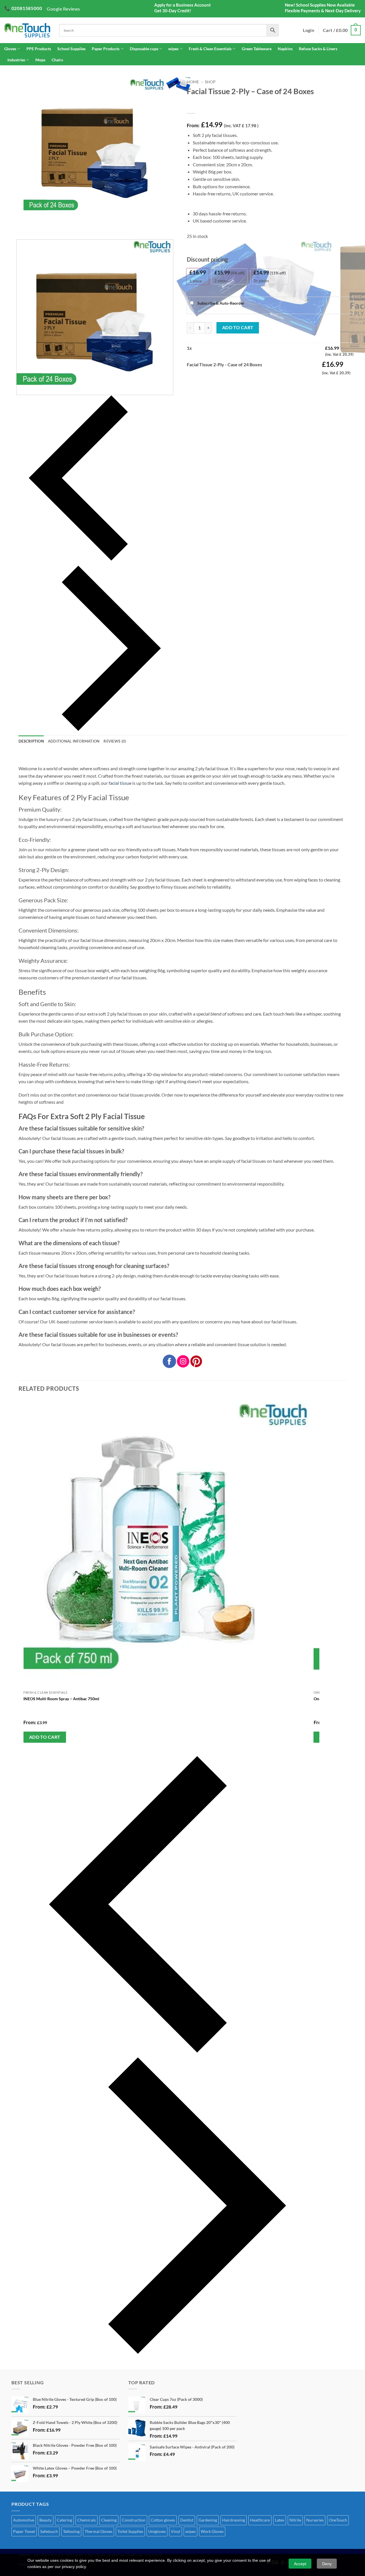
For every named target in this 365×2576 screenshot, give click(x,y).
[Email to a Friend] (213, 380)
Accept (300, 2564)
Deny (327, 2564)
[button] (342, 30)
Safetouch (49, 2531)
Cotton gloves (163, 2520)
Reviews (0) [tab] (115, 741)
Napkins (285, 49)
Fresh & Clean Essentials (210, 49)
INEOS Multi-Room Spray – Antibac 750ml (61, 1699)
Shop (210, 82)
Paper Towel (24, 2531)
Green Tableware (257, 49)
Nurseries (315, 2520)
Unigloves (157, 2531)
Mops (40, 60)
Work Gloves (212, 2531)
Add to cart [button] (45, 1737)
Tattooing (71, 2531)
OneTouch (338, 2520)
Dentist (187, 2520)
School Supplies (71, 49)
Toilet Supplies (130, 2531)
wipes (173, 49)
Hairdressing (234, 2520)
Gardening (208, 2520)
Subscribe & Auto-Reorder (220, 303)
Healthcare (260, 2520)
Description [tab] (31, 741)
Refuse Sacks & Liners (318, 49)
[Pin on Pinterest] (223, 380)
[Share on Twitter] (202, 380)
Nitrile (295, 2520)
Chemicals (87, 2520)
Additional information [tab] (74, 741)
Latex (280, 2520)
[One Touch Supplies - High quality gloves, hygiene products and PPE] (27, 30)
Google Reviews (63, 9)
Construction (134, 2520)
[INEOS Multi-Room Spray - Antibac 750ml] (168, 1543)
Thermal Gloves (99, 2531)
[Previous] (95, 478)
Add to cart (238, 327)
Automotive (24, 2520)
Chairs (57, 60)
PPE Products (39, 49)
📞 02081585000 (23, 8)
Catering (64, 2520)
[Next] (33, 225)
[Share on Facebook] (192, 380)
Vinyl (176, 2531)
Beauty (45, 2520)
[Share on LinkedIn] (233, 380)
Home (193, 82)
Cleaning (109, 2520)
